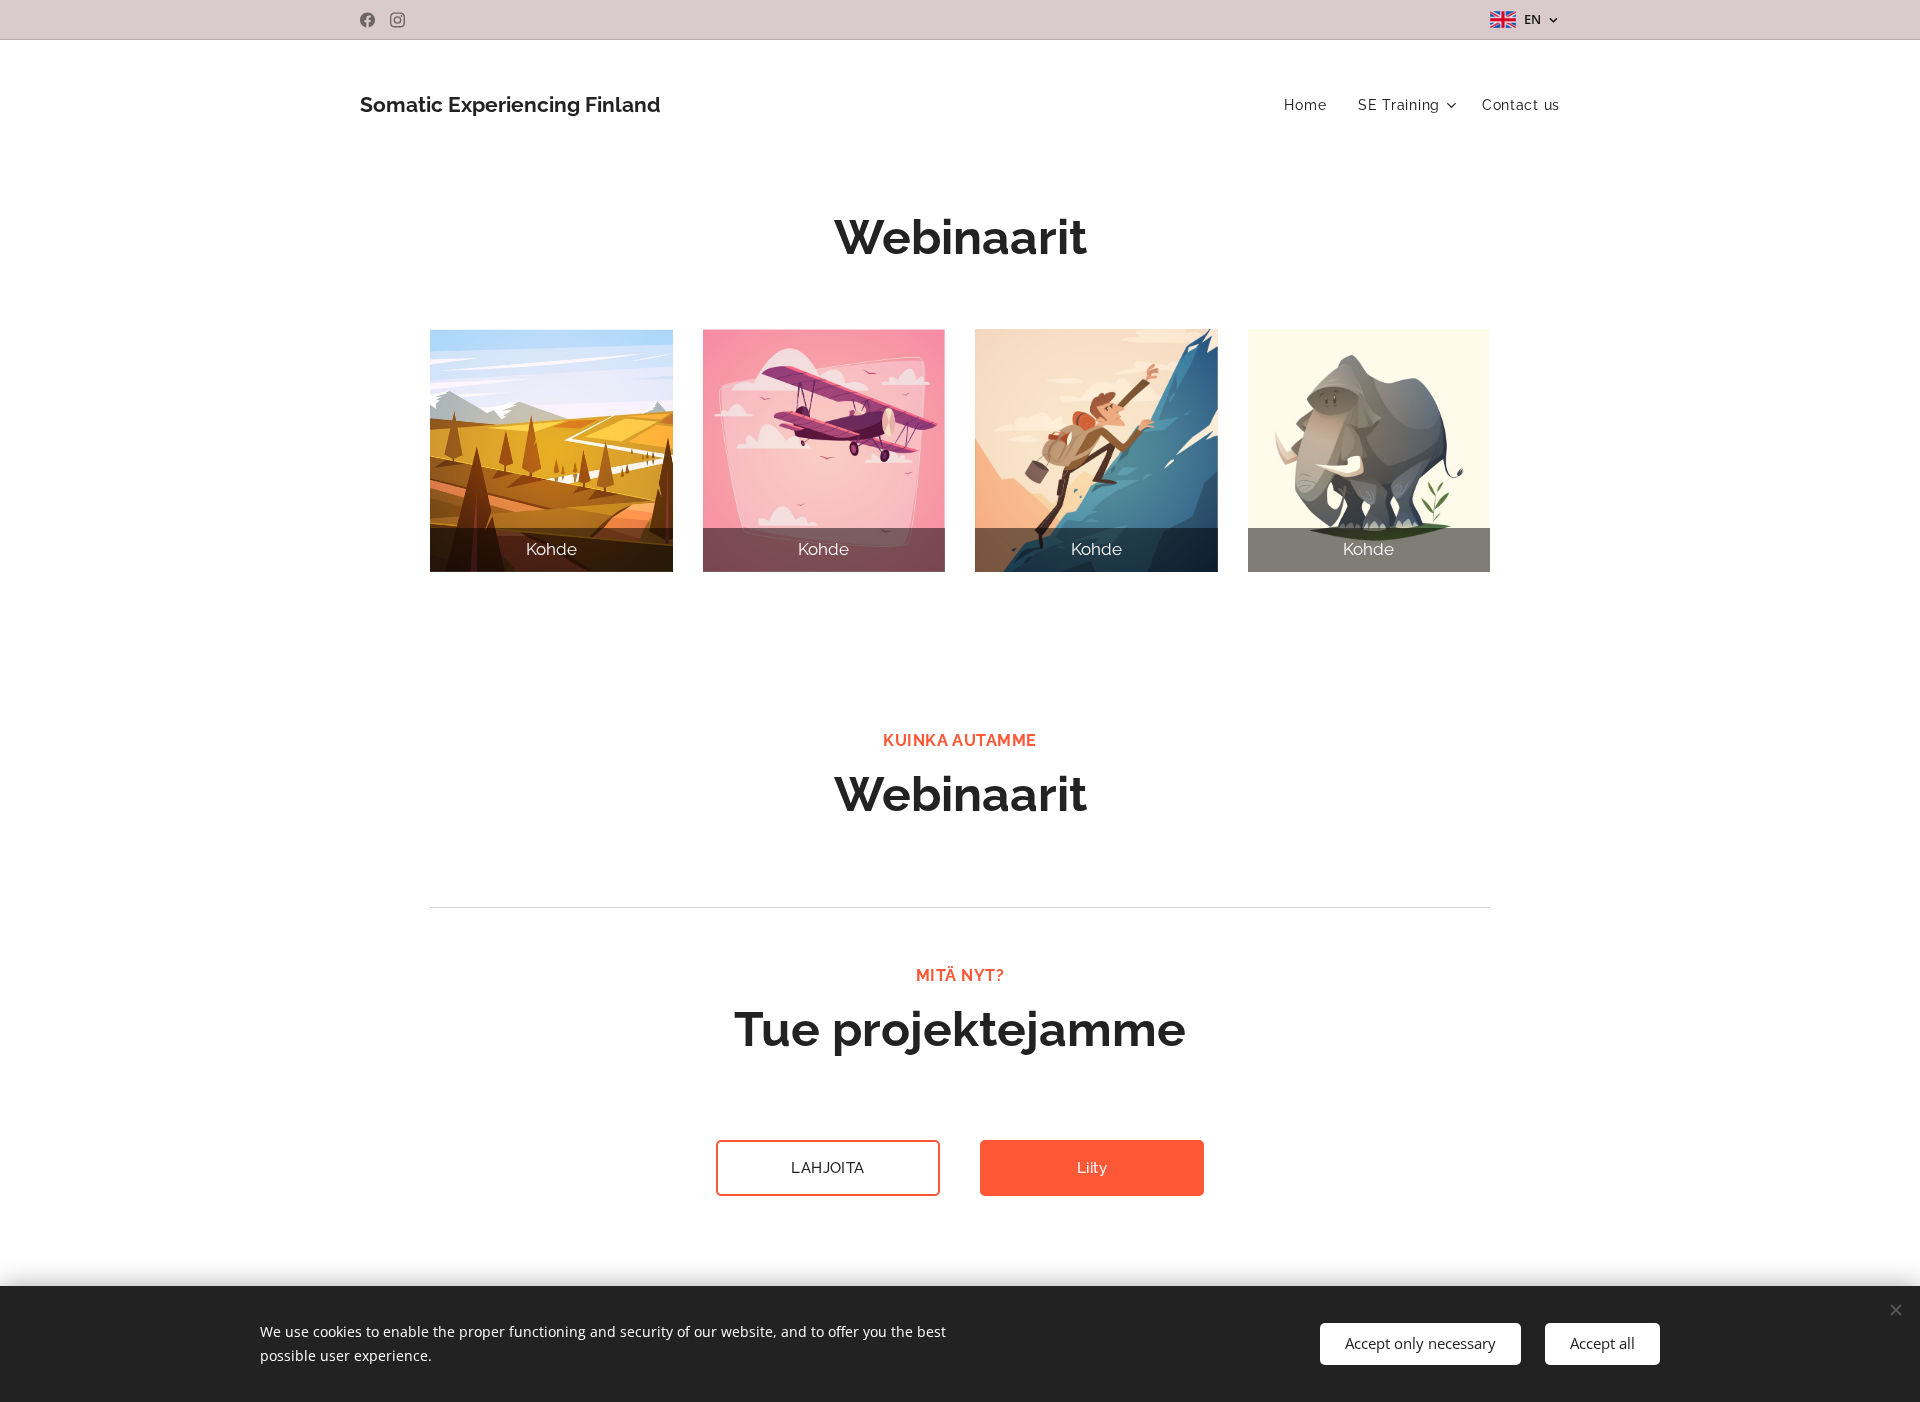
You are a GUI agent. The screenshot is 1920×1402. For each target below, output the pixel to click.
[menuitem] (1310, 105)
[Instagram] (397, 20)
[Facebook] (367, 20)
